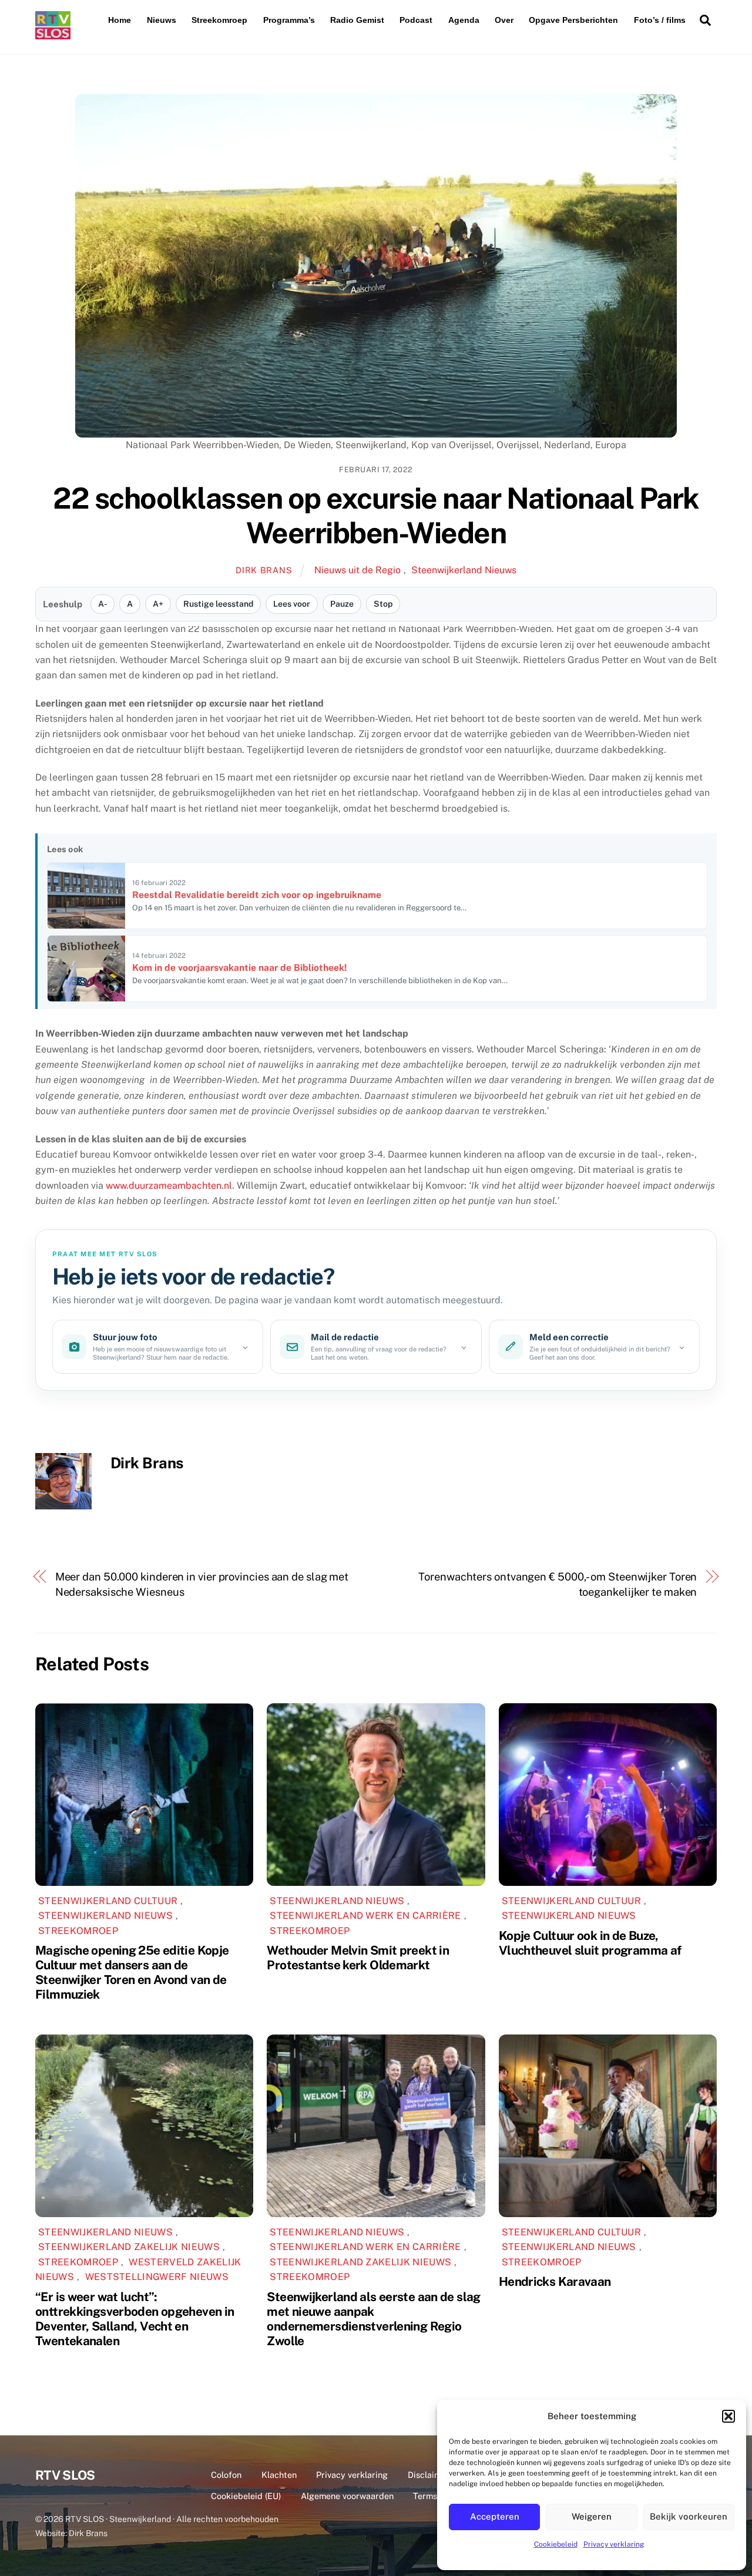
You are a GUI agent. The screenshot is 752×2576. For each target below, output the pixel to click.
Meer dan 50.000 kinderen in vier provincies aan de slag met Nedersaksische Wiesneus (202, 1584)
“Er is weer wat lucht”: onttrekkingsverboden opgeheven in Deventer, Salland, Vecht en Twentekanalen (135, 2319)
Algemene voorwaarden (347, 2496)
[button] (728, 2416)
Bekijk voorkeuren (689, 2516)
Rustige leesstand (218, 604)
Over (504, 20)
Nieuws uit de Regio (357, 570)
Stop (383, 604)
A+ (158, 604)
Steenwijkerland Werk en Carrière (365, 1916)
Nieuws (162, 20)
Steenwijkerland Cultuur (108, 1901)
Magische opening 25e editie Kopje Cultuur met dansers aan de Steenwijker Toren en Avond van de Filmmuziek (132, 1972)
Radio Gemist (357, 20)
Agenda (464, 20)
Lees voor (292, 604)
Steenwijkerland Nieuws (464, 570)
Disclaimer (429, 2475)
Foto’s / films (660, 20)
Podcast (416, 20)
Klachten (279, 2475)
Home (120, 20)
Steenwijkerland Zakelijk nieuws (129, 2247)
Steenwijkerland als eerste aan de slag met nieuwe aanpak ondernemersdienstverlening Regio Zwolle (373, 2319)
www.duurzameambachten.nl (169, 1186)
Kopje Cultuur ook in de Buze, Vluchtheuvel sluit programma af (590, 1943)
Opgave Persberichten (573, 20)
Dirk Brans (264, 570)
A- (103, 604)
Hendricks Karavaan (555, 2281)
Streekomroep (219, 20)
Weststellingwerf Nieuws (157, 2277)
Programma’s (289, 20)
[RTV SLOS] (53, 34)
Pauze (342, 604)
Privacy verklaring (614, 2544)
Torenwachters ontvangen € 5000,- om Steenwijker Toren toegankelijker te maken (558, 1584)
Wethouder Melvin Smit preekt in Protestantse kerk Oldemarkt (358, 1958)
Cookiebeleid (556, 2544)
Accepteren (495, 2516)
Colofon (226, 2475)
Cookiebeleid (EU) (246, 2496)
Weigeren (592, 2516)
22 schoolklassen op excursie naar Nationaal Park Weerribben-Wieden (376, 516)
